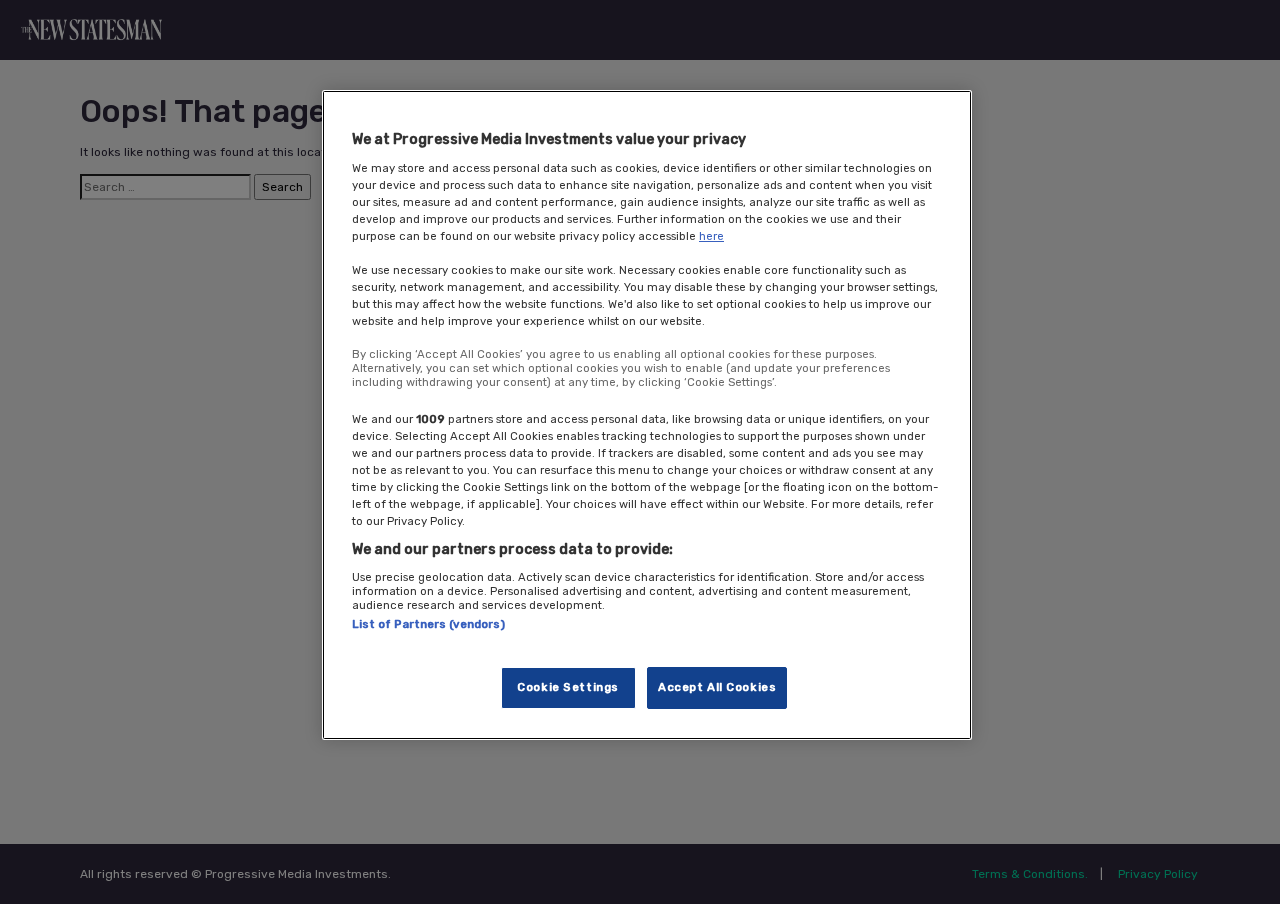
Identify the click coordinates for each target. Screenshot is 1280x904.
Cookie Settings (568, 687)
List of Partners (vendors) (428, 624)
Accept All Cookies (717, 687)
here (711, 236)
